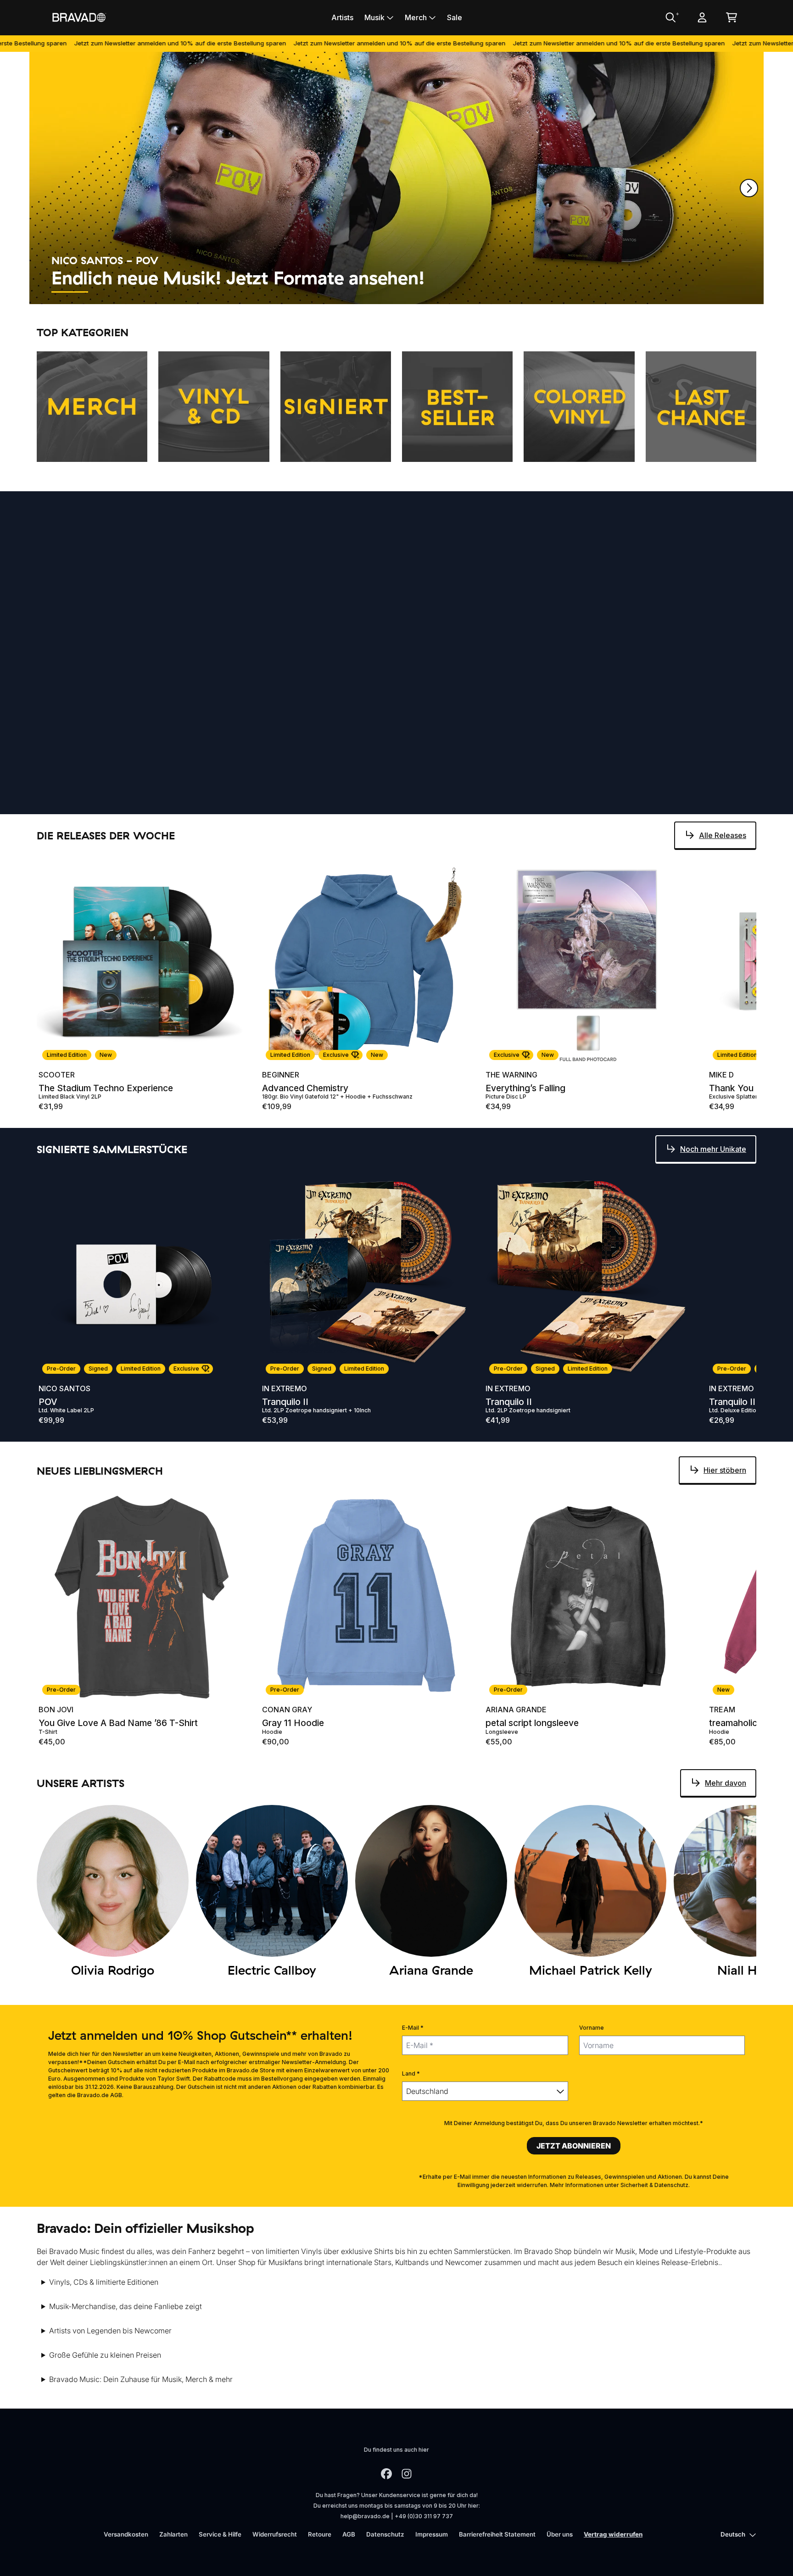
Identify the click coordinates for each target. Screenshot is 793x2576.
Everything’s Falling (525, 1088)
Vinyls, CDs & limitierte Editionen (104, 2282)
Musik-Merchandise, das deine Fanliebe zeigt (126, 2306)
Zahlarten (173, 2534)
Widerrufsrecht (275, 2534)
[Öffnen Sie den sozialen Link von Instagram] (407, 2474)
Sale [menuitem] (455, 17)
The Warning (511, 1075)
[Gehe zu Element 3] (152, 292)
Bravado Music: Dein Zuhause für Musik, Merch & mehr (141, 2379)
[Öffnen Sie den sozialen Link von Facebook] (386, 2474)
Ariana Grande (69, 798)
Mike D (721, 1075)
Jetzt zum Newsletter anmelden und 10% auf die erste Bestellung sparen (304, 43)
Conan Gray (287, 1710)
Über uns (560, 2534)
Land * (411, 2074)
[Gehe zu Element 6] (276, 292)
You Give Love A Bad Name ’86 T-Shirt (118, 1723)
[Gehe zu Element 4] (194, 292)
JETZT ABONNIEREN (574, 2146)
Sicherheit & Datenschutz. (655, 2185)
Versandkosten (126, 2534)
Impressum (432, 2534)
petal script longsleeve (532, 1723)
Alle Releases (723, 835)
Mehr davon (726, 558)
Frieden (501, 811)
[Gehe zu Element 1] (70, 292)
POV (48, 1402)
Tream (722, 1710)
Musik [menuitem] (374, 17)
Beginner (281, 1075)
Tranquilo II (285, 1402)
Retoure (320, 2534)
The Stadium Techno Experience (106, 1088)
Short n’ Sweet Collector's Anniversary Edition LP (364, 811)
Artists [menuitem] (342, 17)
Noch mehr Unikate (713, 1149)
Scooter (57, 1075)
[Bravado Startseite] (79, 17)
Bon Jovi (56, 1710)
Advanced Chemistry (305, 1088)
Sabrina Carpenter (302, 798)
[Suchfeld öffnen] (670, 17)
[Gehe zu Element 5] (235, 292)
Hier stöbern (725, 1470)
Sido (494, 798)
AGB (349, 2534)
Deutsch (733, 2534)
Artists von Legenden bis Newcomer (110, 2331)
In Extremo (285, 1388)
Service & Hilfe (220, 2534)
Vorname (592, 2028)
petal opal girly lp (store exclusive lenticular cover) (142, 811)
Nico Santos (64, 1388)
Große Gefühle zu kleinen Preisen (105, 2355)
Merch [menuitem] (416, 17)
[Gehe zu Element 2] (111, 292)
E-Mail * (413, 2028)
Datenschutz (385, 2534)
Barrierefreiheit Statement (497, 2534)
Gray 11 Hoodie (293, 1723)
